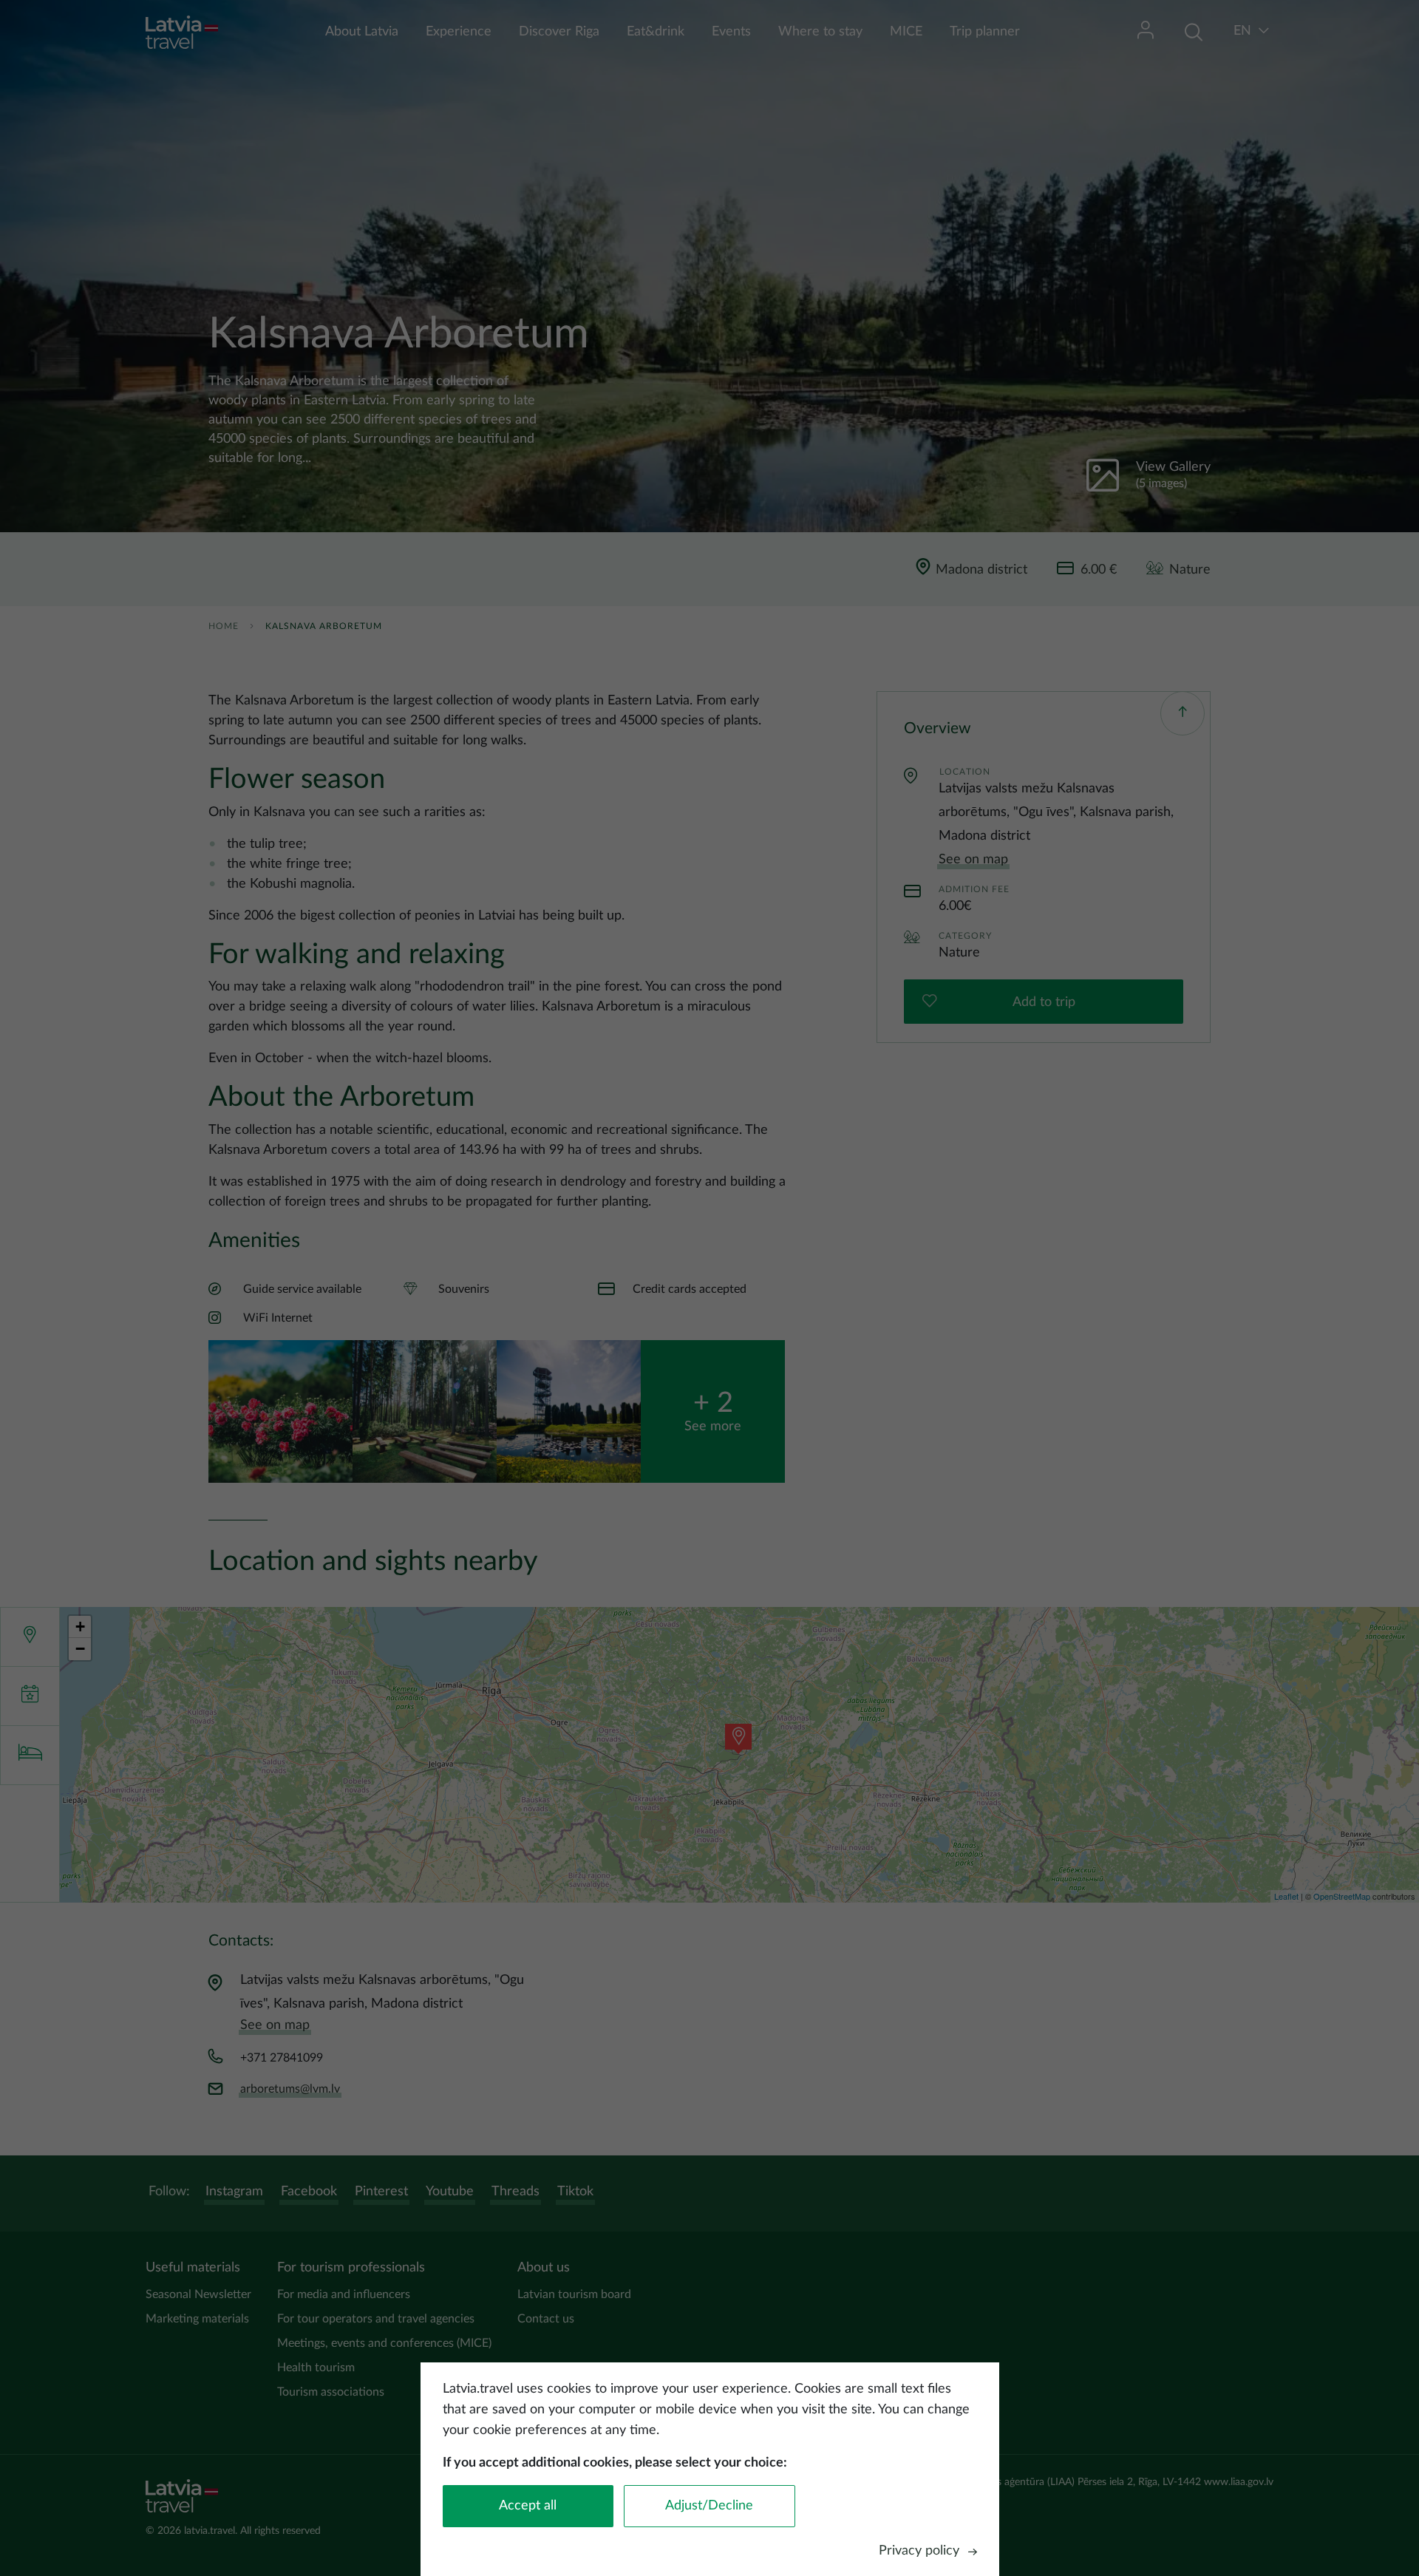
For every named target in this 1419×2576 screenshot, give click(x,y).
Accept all (528, 2506)
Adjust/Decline (709, 2506)
